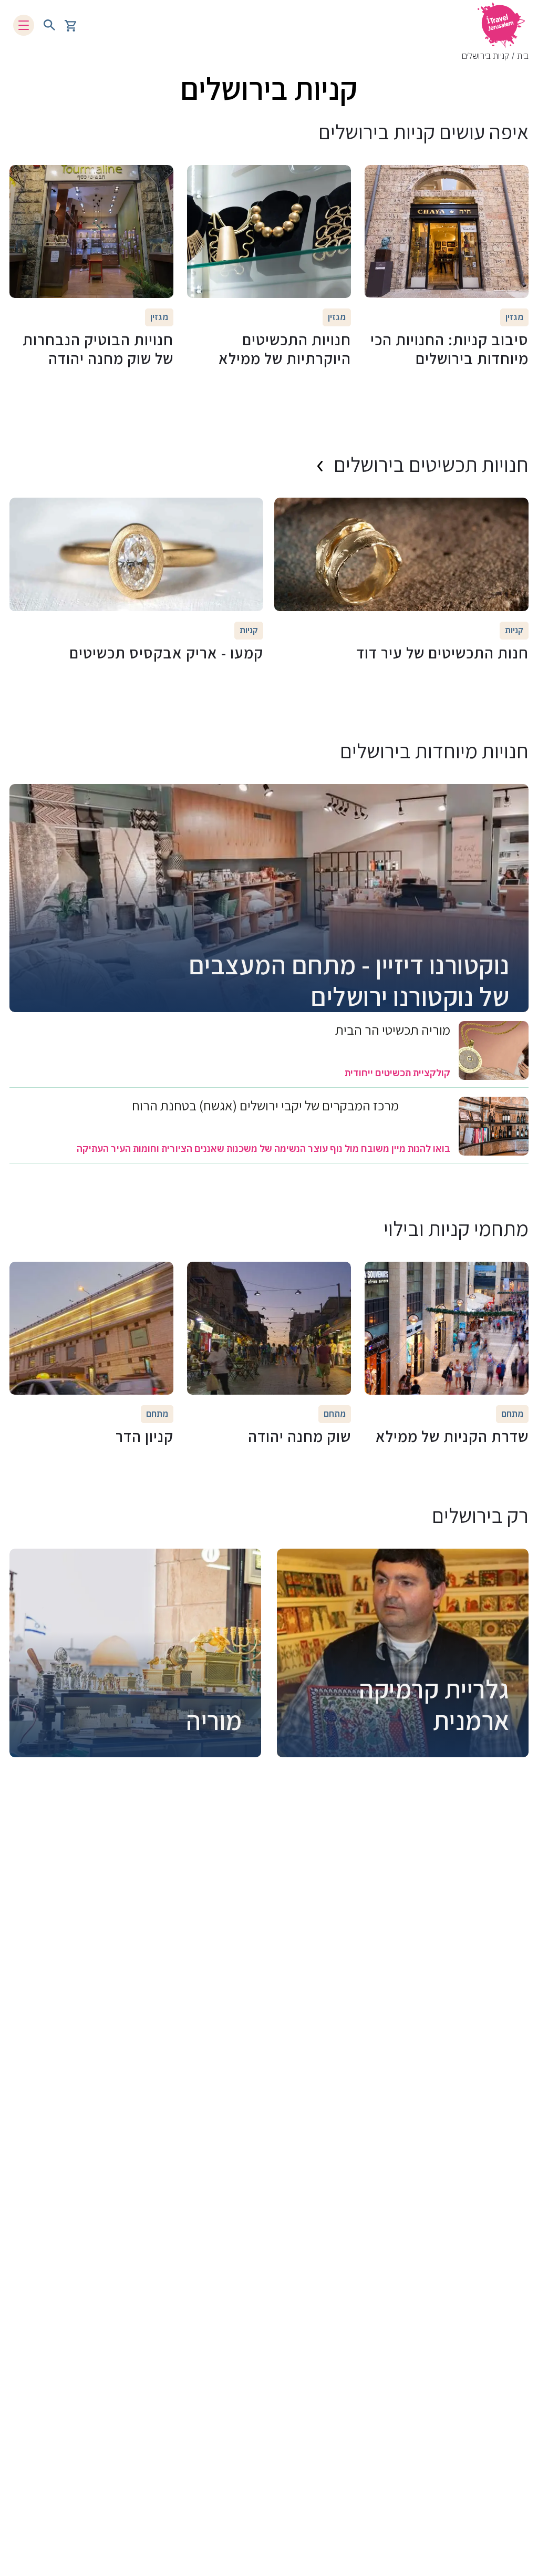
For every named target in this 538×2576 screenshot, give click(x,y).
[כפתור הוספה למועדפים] (515, 178)
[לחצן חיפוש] (49, 25)
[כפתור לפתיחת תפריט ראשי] (24, 25)
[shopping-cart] (70, 25)
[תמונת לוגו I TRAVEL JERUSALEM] (501, 25)
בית (523, 56)
